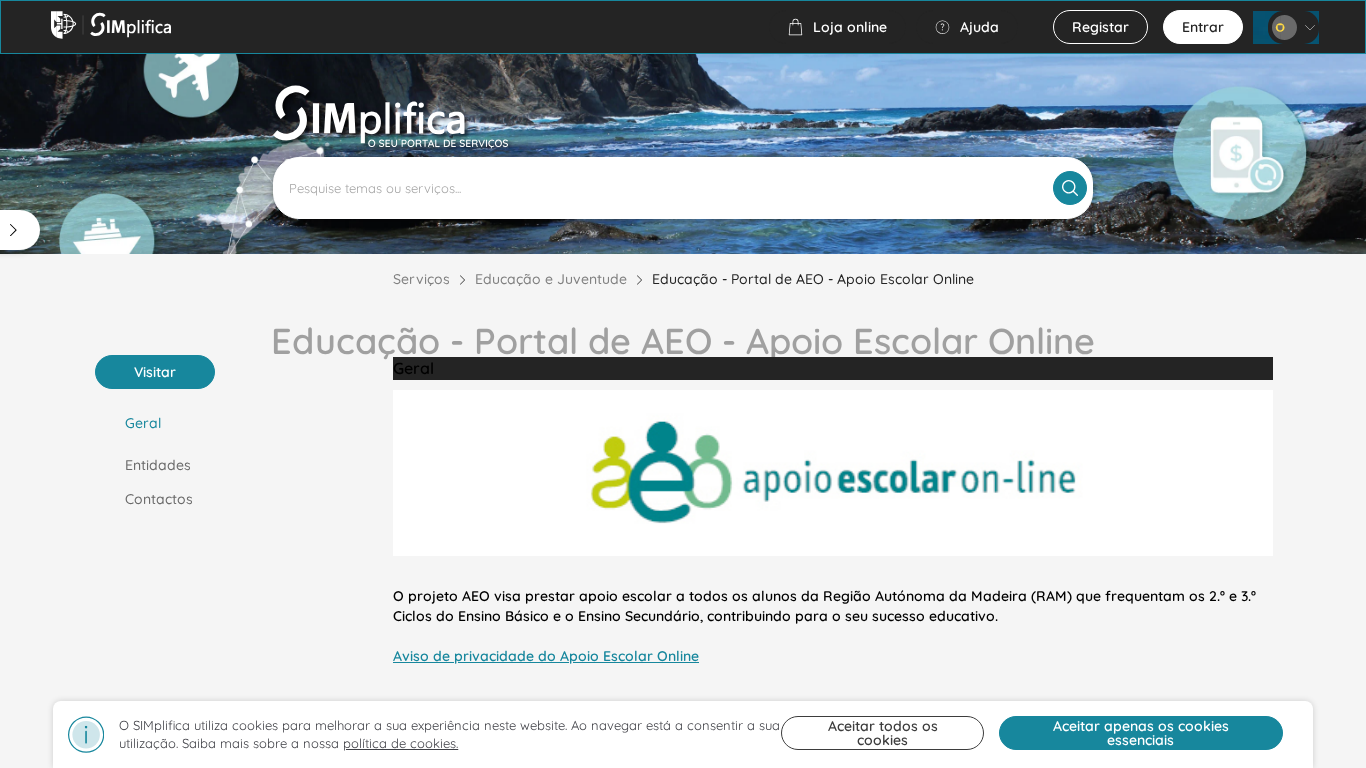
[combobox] (683, 188)
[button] (837, 27)
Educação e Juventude (551, 279)
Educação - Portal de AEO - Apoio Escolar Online (813, 279)
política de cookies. (400, 743)
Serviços (421, 279)
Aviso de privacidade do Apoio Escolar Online (546, 656)
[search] (1070, 188)
